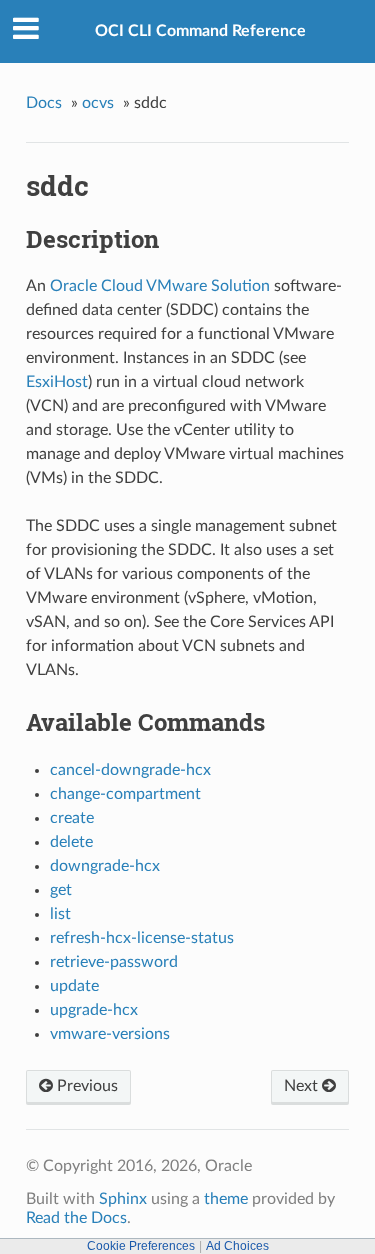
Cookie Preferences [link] (141, 1246)
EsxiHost (57, 382)
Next (303, 1086)
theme (226, 1199)
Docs (44, 103)
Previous (85, 1086)
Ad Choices (237, 1246)
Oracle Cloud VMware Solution (160, 286)
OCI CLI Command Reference (200, 31)
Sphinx (123, 1199)
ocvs (98, 103)
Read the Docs (76, 1218)
